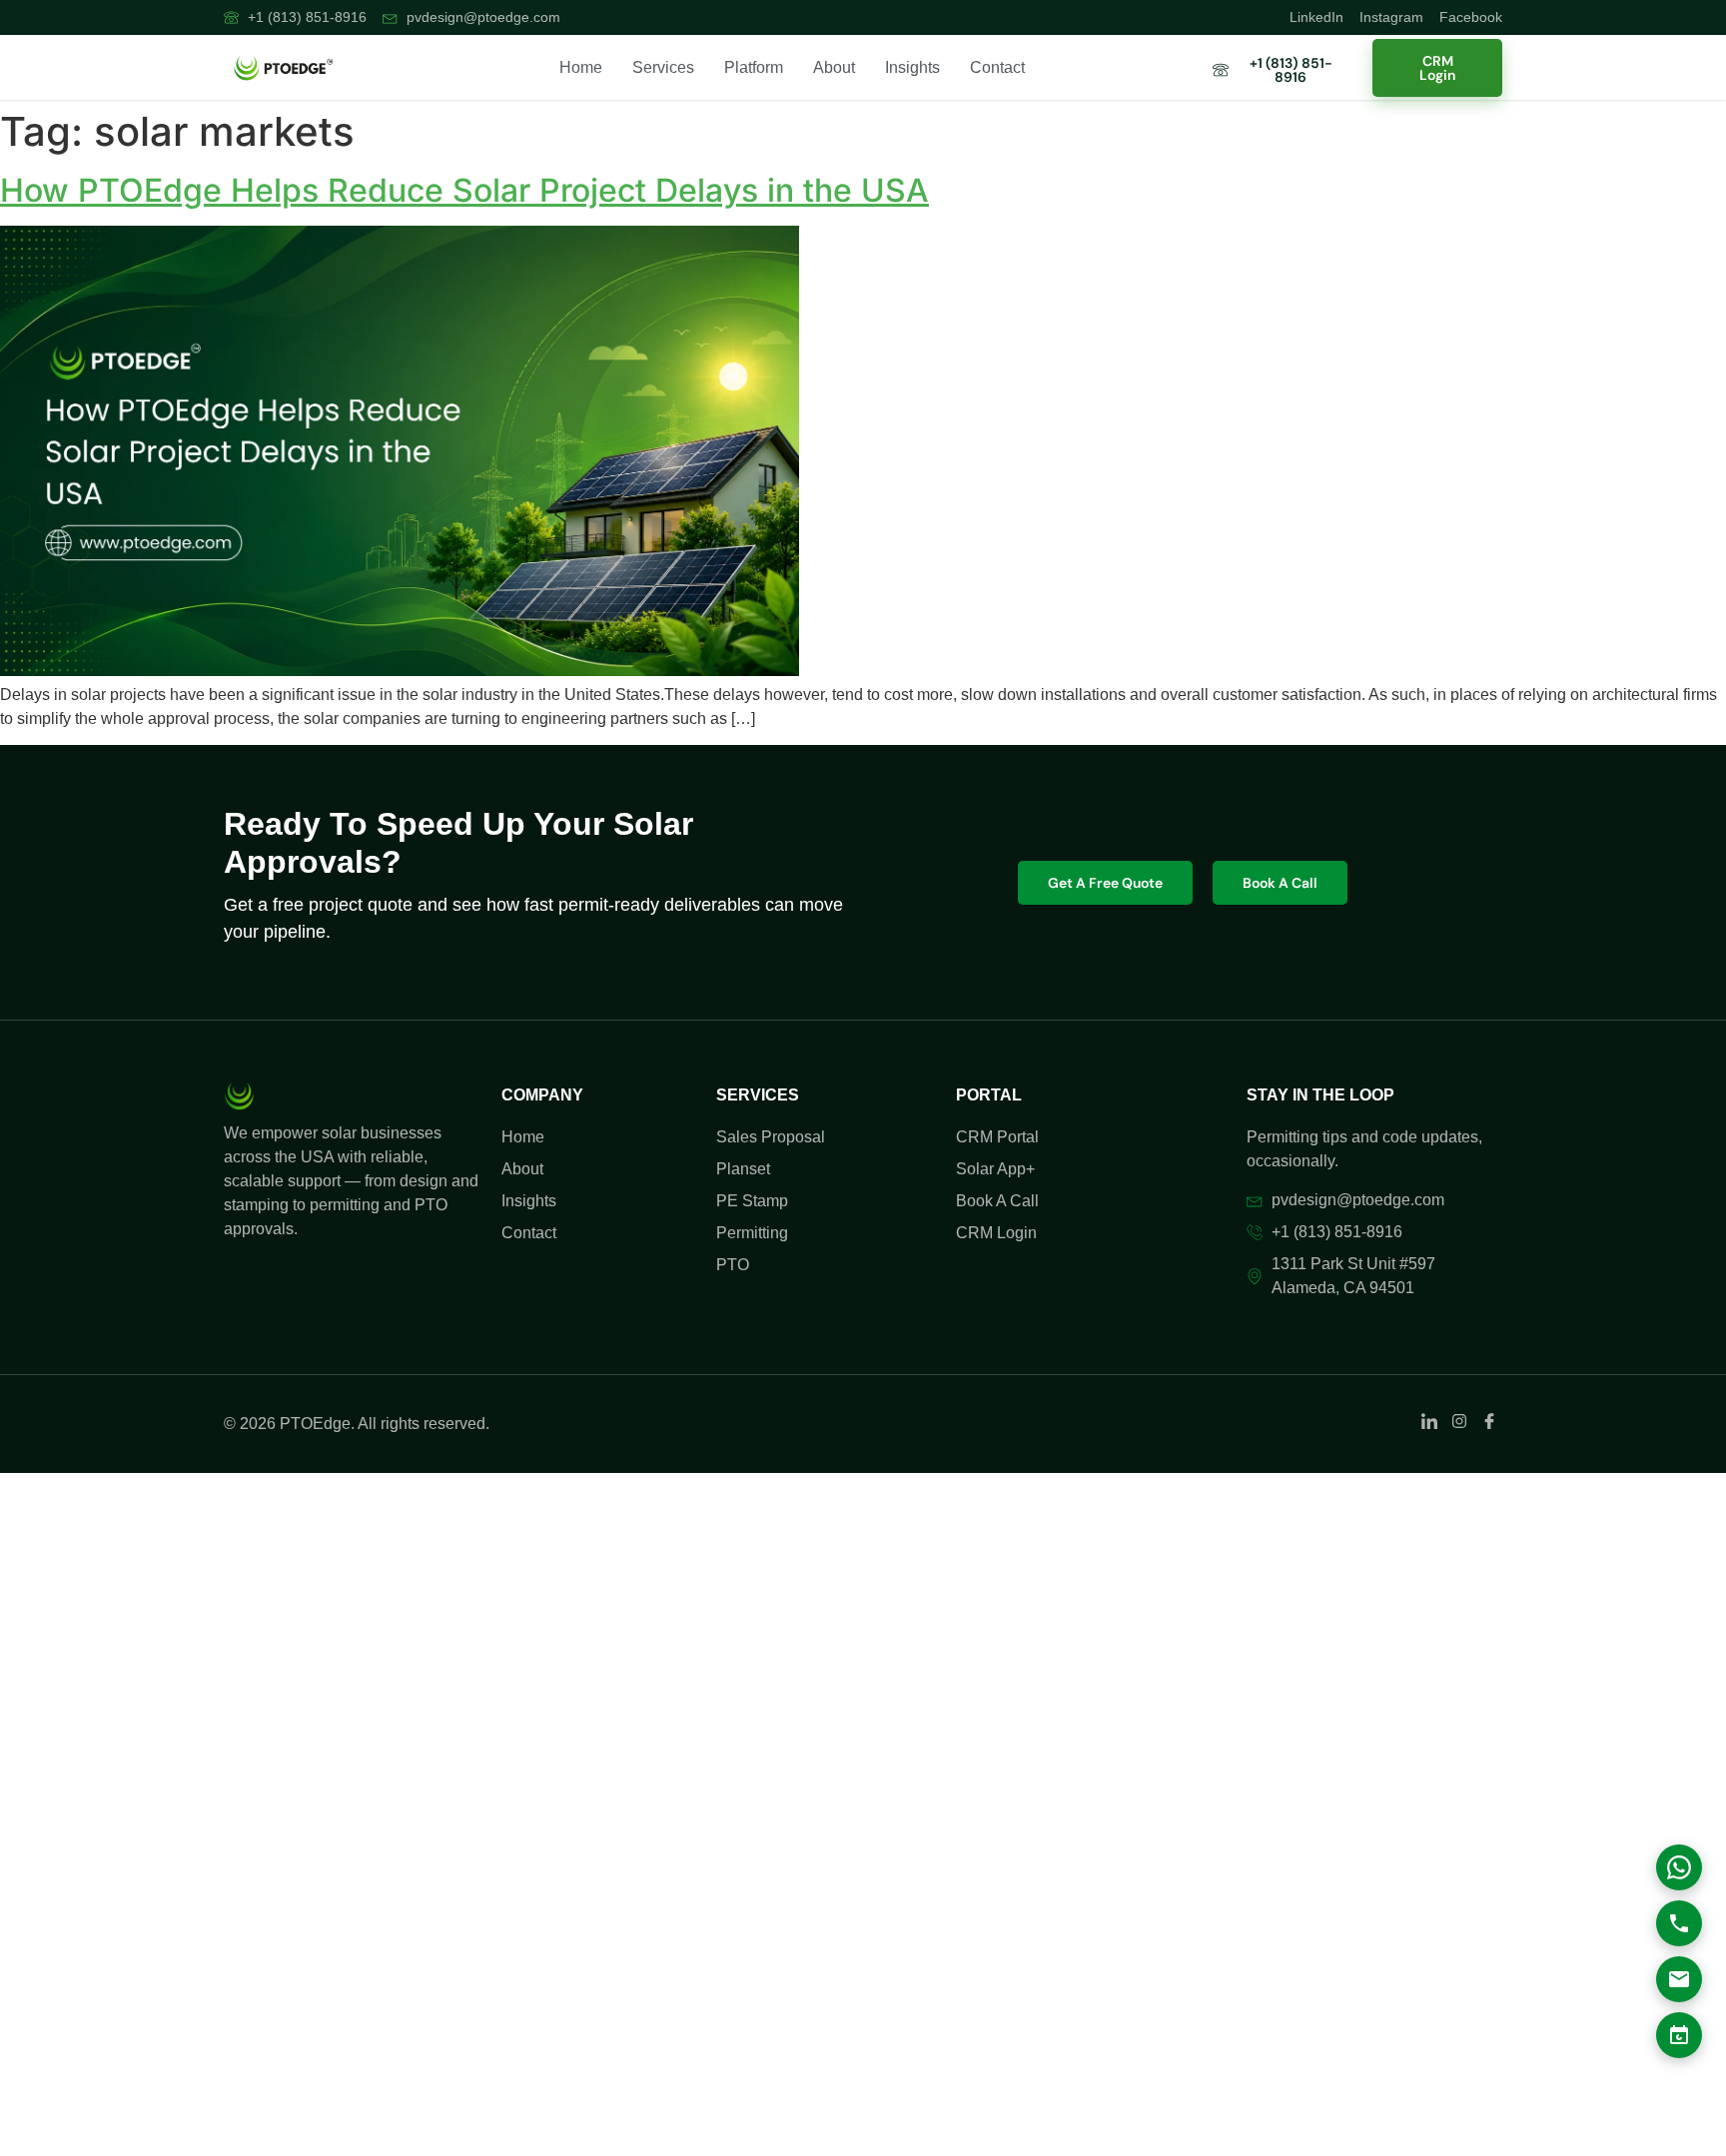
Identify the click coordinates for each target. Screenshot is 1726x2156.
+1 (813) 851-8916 (1291, 70)
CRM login (1437, 68)
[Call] (1679, 1923)
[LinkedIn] (1429, 1385)
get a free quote (1105, 863)
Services (663, 67)
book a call (1280, 863)
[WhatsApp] (1679, 1867)
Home (581, 67)
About (834, 67)
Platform (754, 67)
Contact (997, 67)
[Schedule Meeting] (1679, 2035)
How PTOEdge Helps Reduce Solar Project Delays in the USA (464, 190)
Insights (912, 67)
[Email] (1679, 1979)
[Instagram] (1459, 1385)
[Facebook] (1489, 1385)
